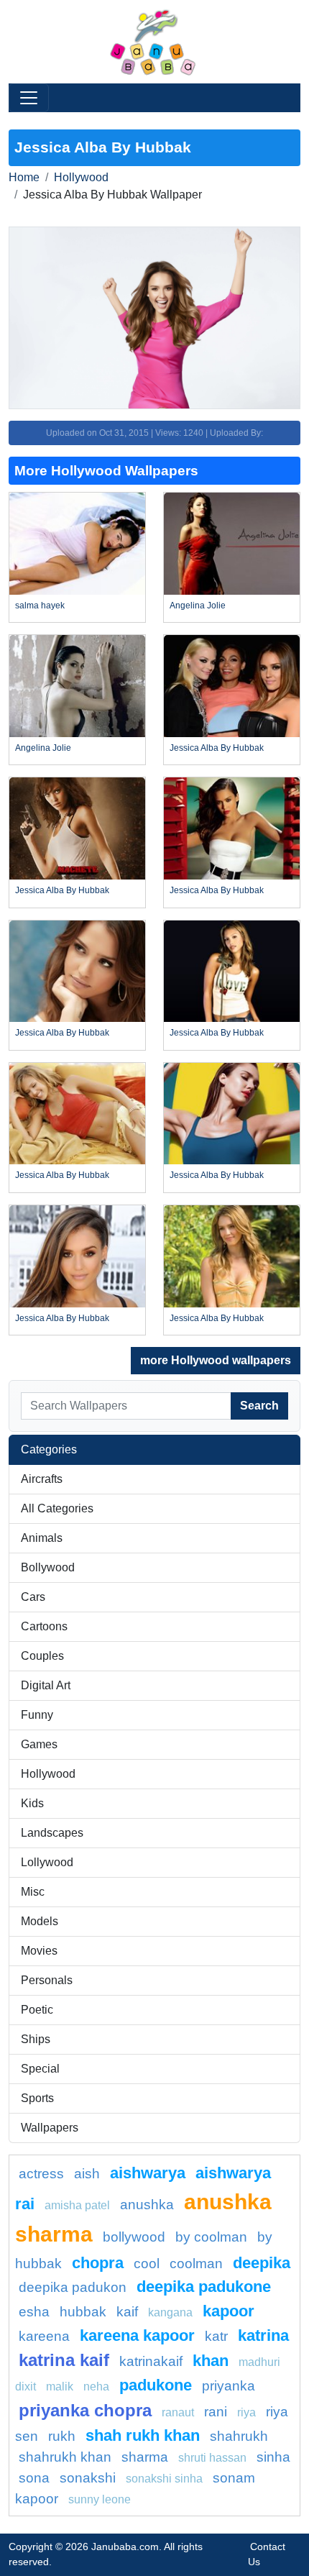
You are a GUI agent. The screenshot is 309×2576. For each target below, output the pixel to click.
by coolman (211, 2237)
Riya (246, 2412)
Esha (34, 2312)
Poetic (37, 2010)
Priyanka (229, 2386)
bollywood (134, 2237)
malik (60, 2387)
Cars (33, 1597)
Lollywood (47, 1862)
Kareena (44, 2336)
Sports (37, 2098)
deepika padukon (73, 2287)
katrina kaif (64, 2360)
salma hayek (40, 606)
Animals (42, 1538)
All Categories (57, 1508)
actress (41, 2174)
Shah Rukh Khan (143, 2435)
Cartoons (44, 1626)
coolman (196, 2264)
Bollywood (48, 1567)
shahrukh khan (65, 2457)
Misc (33, 1892)
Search (259, 1406)
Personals (47, 1980)
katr (216, 2336)
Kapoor (229, 2311)
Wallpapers (50, 2128)
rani (216, 2412)
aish (87, 2174)
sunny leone (100, 2499)
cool (147, 2264)
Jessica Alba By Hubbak (217, 748)
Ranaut (178, 2412)
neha (96, 2387)
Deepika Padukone (204, 2287)
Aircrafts (42, 1479)
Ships (36, 2039)
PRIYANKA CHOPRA (85, 2410)
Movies (39, 1951)
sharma (145, 2457)
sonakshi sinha (164, 2479)
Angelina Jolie (198, 606)
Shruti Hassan (212, 2458)
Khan (211, 2361)
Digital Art (46, 1685)
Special (40, 2069)
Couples (42, 1656)
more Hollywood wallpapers (216, 1360)
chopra (98, 2263)
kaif (127, 2312)
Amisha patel (77, 2205)
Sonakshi (88, 2478)
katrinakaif (151, 2361)
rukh (62, 2436)
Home (24, 177)
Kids (32, 1803)
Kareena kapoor (137, 2335)
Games (39, 1744)
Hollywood (81, 177)
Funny (37, 1715)
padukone (156, 2385)
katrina (263, 2335)
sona (34, 2478)
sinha (273, 2457)
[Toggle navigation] (29, 98)
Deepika (262, 2263)
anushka (147, 2205)
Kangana (170, 2312)
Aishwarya (148, 2173)
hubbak (83, 2312)
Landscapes (52, 1833)
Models (40, 1921)
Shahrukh (239, 2436)
